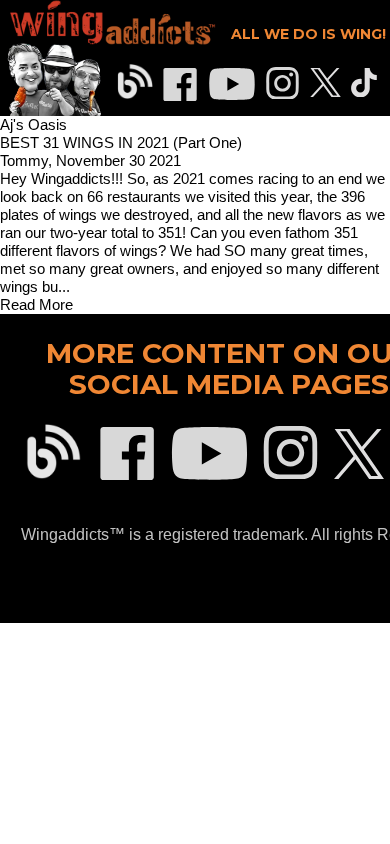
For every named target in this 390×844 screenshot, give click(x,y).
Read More (36, 304)
